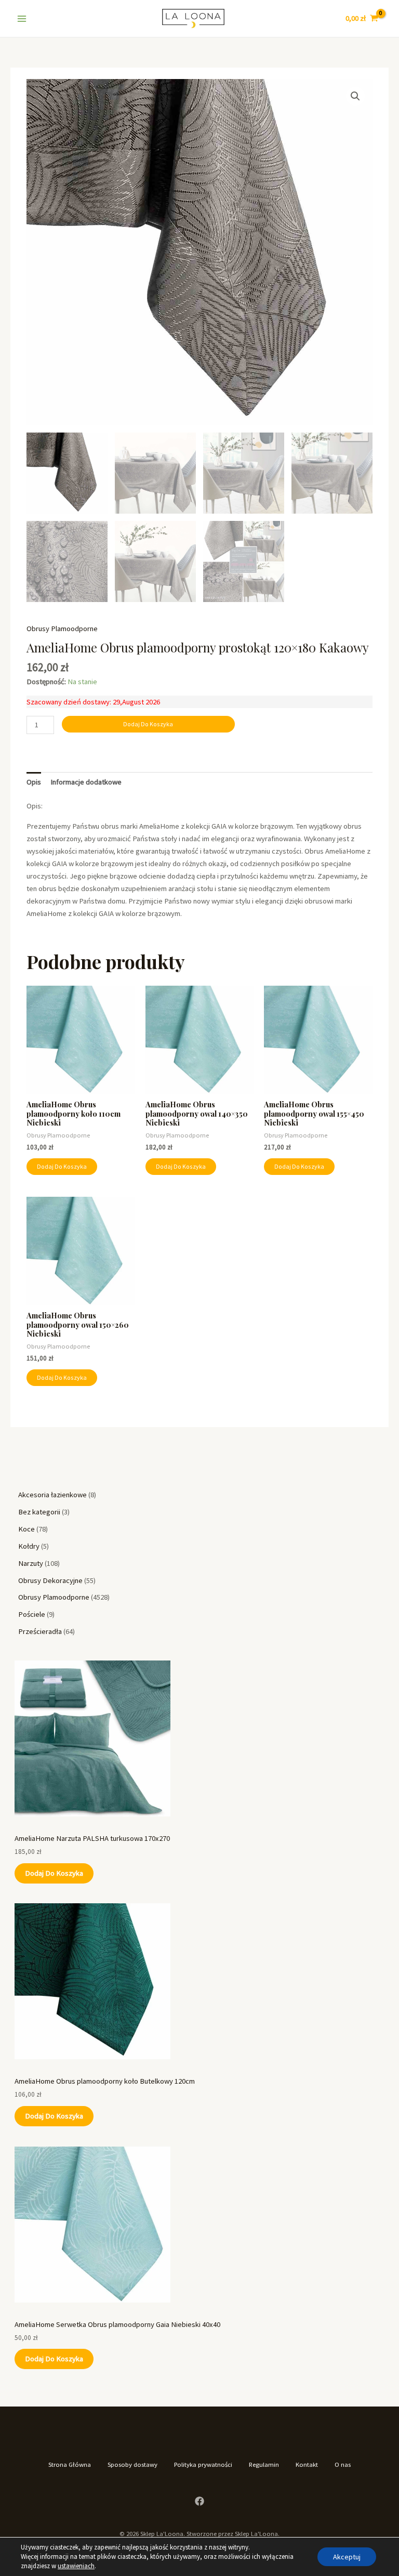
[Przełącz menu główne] (22, 18)
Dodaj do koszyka (54, 1873)
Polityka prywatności (203, 2464)
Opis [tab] (34, 782)
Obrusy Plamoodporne (62, 629)
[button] (355, 96)
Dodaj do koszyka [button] (62, 1166)
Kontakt (307, 2464)
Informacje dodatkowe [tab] (86, 782)
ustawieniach (76, 2566)
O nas (343, 2464)
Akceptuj (347, 2557)
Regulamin (264, 2464)
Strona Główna (70, 2464)
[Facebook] (199, 2501)
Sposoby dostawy (132, 2464)
